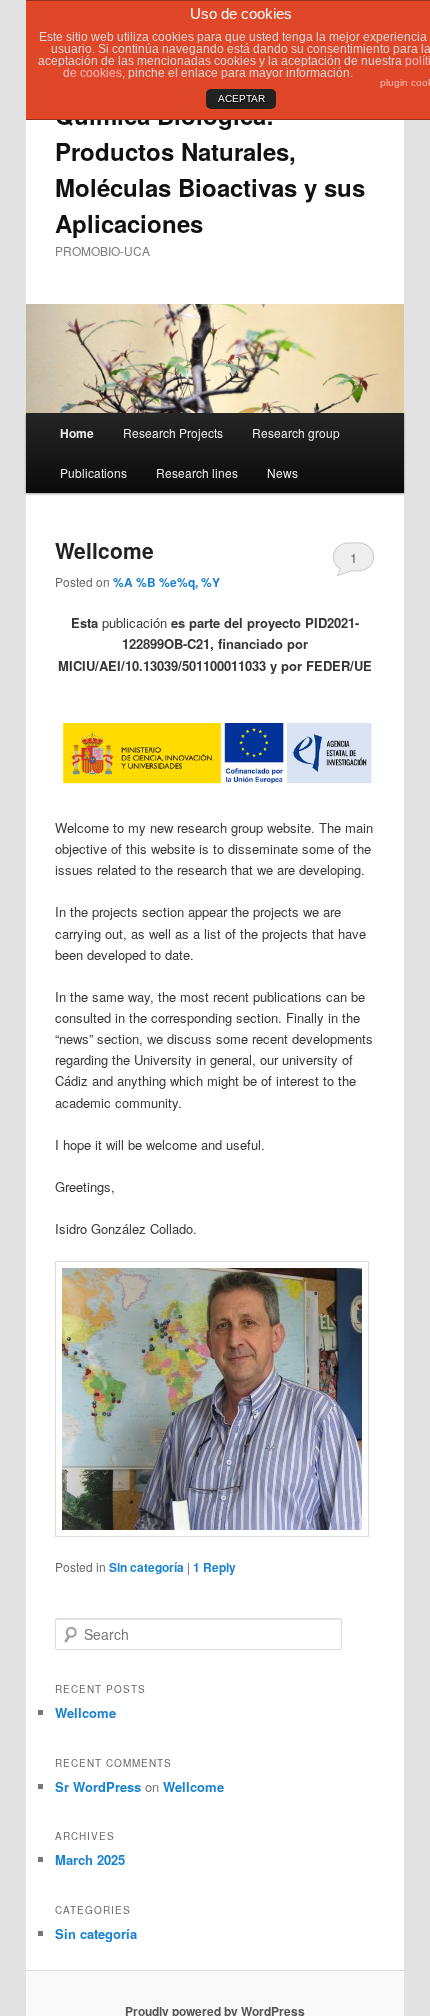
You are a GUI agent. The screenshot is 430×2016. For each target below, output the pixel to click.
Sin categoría (146, 1567)
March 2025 (90, 1859)
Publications (93, 472)
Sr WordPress (98, 1786)
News (282, 472)
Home (77, 433)
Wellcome (104, 550)
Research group (296, 432)
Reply (214, 1567)
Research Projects (173, 432)
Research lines (197, 472)
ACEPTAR (241, 98)
